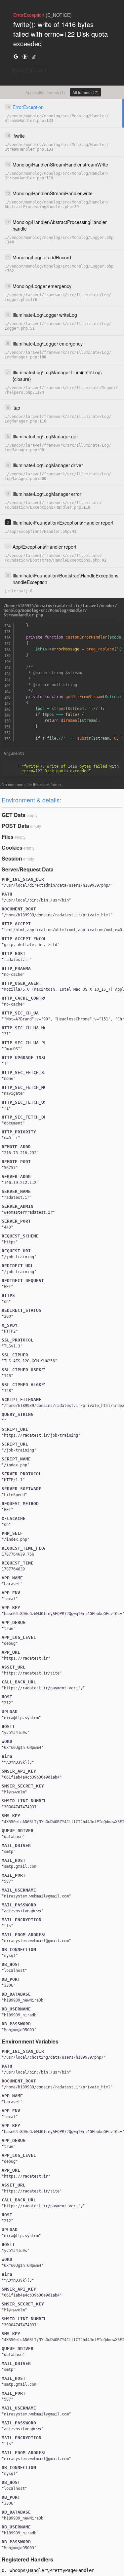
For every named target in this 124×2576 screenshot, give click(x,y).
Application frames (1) (45, 92)
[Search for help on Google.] (16, 56)
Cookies (12, 847)
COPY (21, 71)
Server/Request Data (28, 869)
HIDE (39, 71)
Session (12, 858)
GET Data (14, 815)
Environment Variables (30, 2041)
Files (8, 837)
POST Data (15, 826)
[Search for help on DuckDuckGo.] (25, 56)
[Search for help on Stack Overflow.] (34, 56)
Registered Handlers (27, 2559)
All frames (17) (85, 92)
